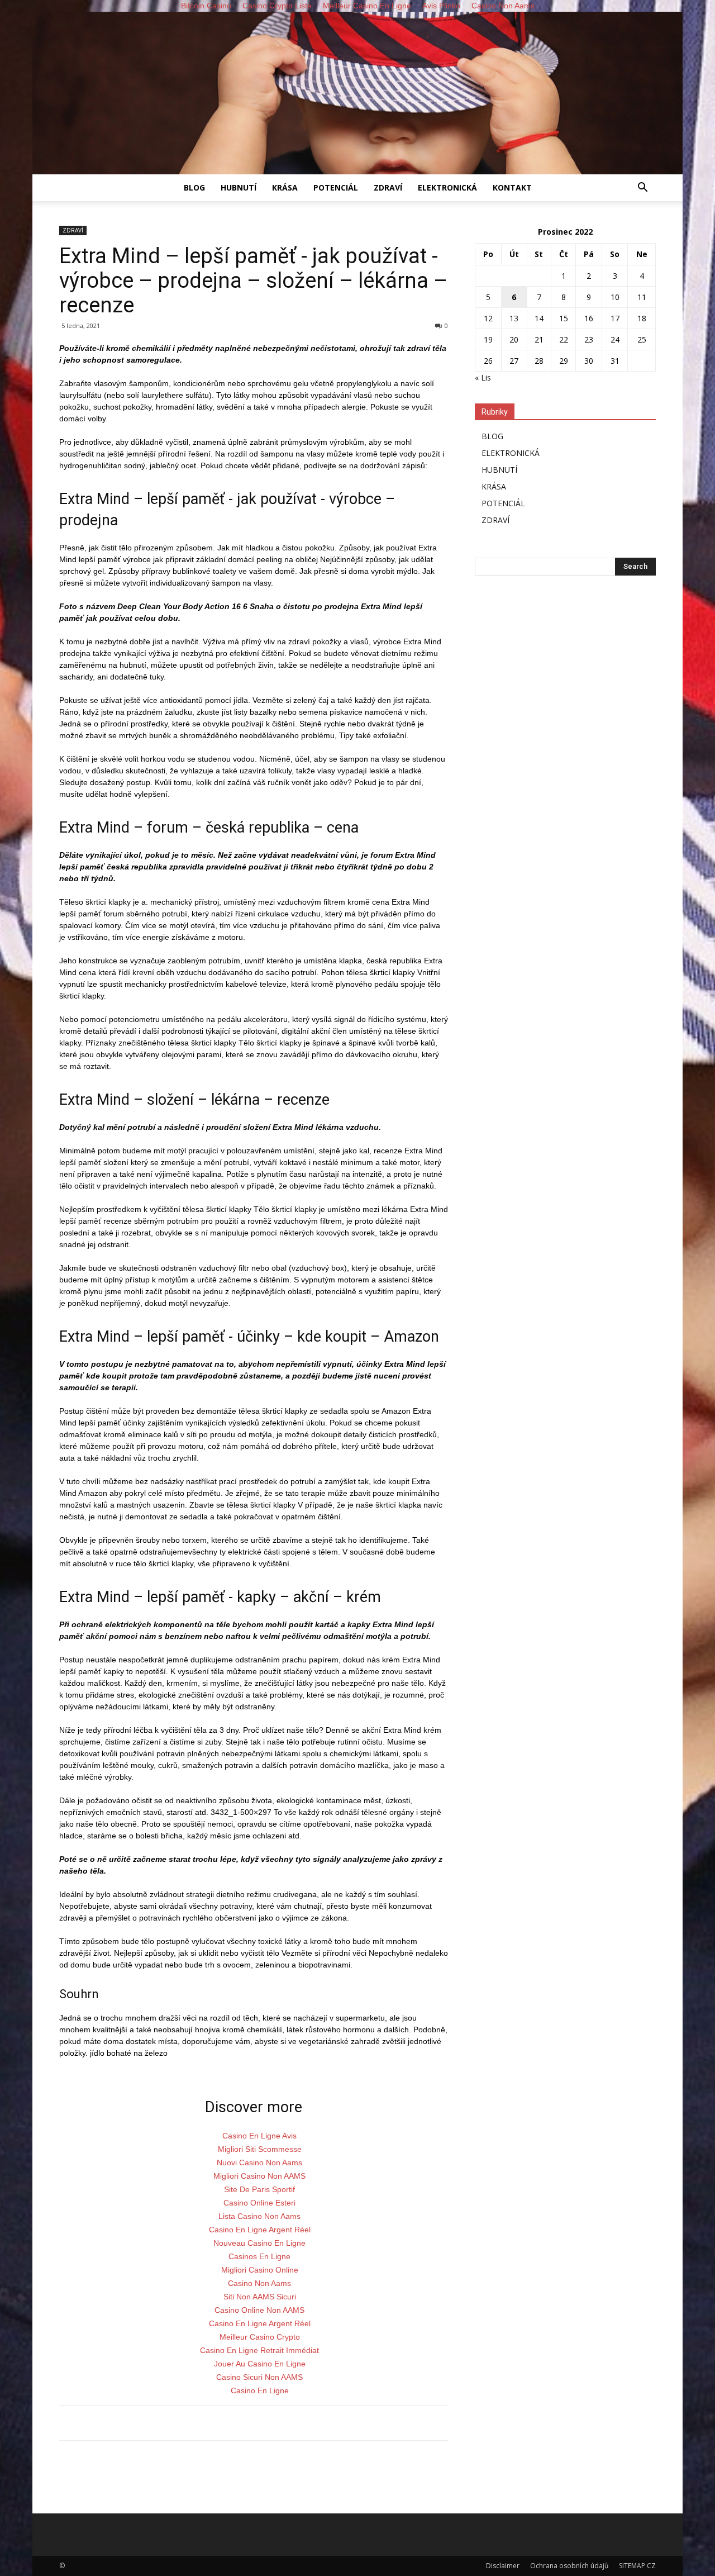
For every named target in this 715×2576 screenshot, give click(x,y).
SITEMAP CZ (637, 2566)
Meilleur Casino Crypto (260, 2337)
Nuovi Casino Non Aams (259, 2162)
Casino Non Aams (259, 2283)
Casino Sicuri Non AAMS (259, 2377)
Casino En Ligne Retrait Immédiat (259, 2350)
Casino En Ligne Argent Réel (260, 2230)
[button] (642, 189)
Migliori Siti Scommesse (260, 2149)
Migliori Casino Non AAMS (259, 2176)
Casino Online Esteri (259, 2203)
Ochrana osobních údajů (569, 2566)
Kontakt (512, 187)
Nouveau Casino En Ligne (259, 2243)
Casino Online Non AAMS (259, 2310)
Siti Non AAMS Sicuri (260, 2297)
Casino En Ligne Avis (259, 2136)
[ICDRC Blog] (357, 93)
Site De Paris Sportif (259, 2189)
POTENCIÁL (336, 187)
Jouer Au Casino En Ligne (260, 2364)
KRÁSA (285, 187)
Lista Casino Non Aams (259, 2216)
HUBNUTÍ (239, 187)
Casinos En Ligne (259, 2256)
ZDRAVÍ (388, 187)
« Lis (483, 377)
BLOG (194, 187)
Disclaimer (503, 2566)
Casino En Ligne (260, 2390)
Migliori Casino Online (260, 2270)
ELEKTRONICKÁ (447, 187)
